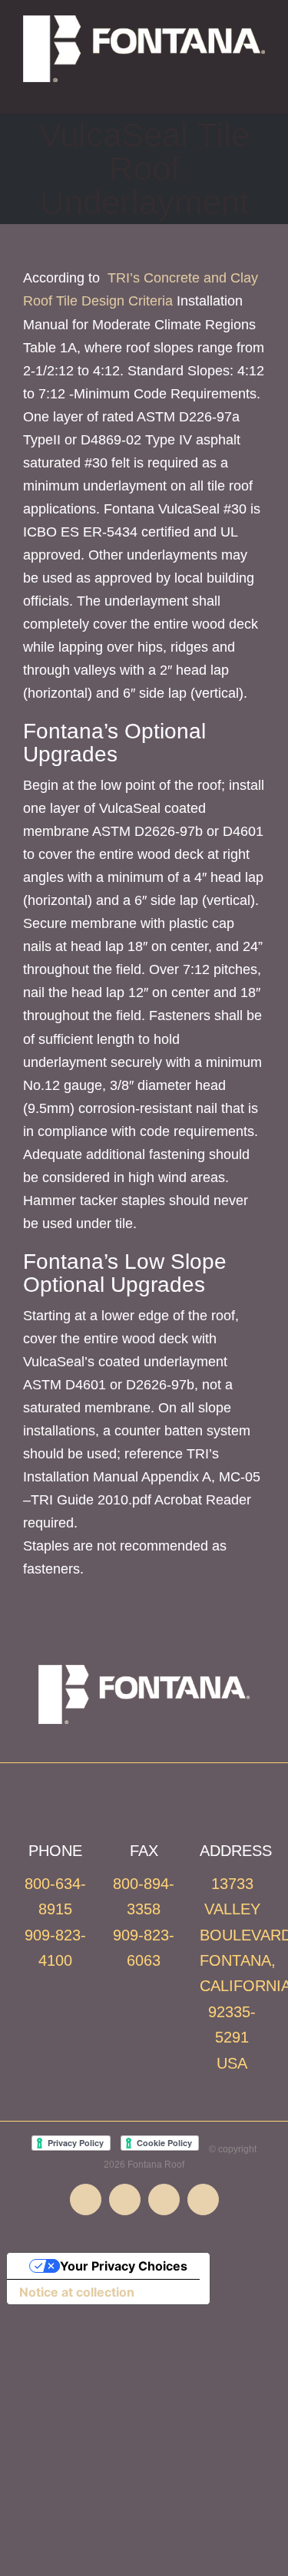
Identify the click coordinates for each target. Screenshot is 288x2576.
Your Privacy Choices (124, 2266)
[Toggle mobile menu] (259, 90)
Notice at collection (77, 2292)
